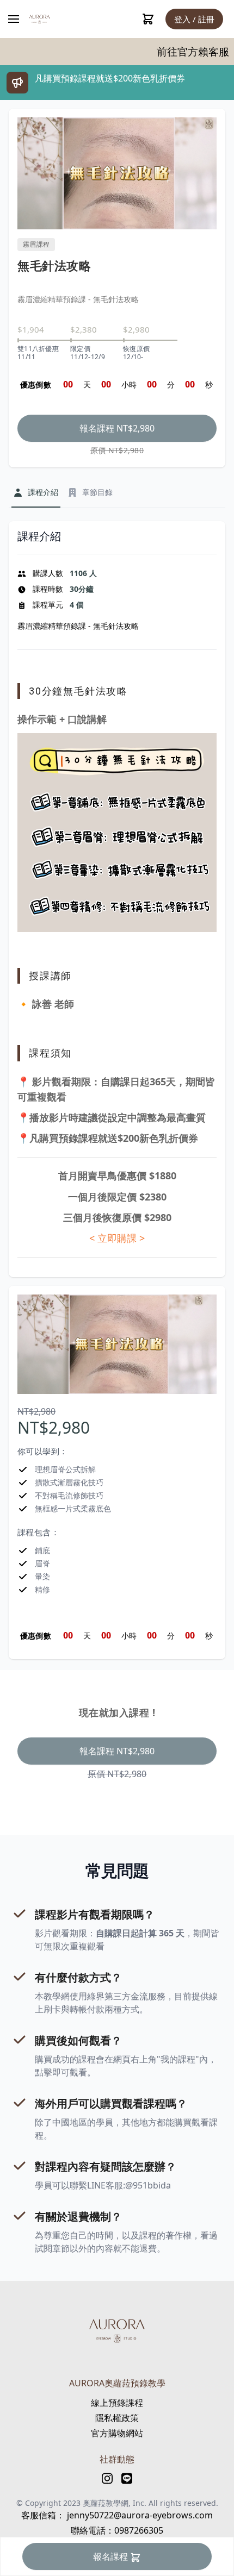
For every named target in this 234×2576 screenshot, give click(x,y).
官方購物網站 (117, 2433)
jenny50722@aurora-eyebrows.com (139, 2515)
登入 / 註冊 (194, 19)
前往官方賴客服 (157, 52)
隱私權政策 (117, 2418)
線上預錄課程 (117, 2403)
